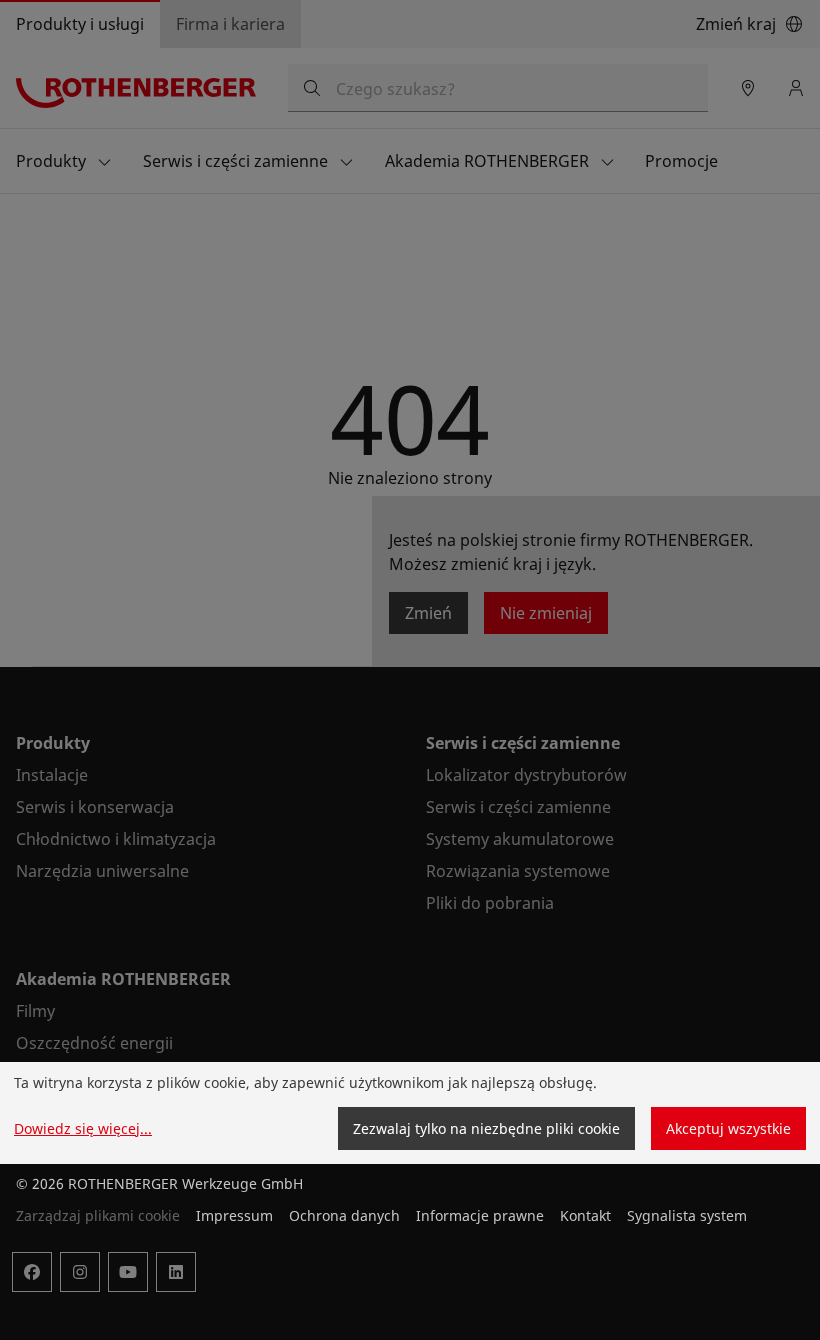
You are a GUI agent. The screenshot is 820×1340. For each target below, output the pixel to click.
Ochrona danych (344, 1215)
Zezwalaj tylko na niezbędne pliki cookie (486, 1128)
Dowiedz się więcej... (83, 1128)
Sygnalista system (687, 1215)
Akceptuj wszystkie (728, 1128)
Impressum (234, 1215)
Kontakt (585, 1215)
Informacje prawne (480, 1215)
